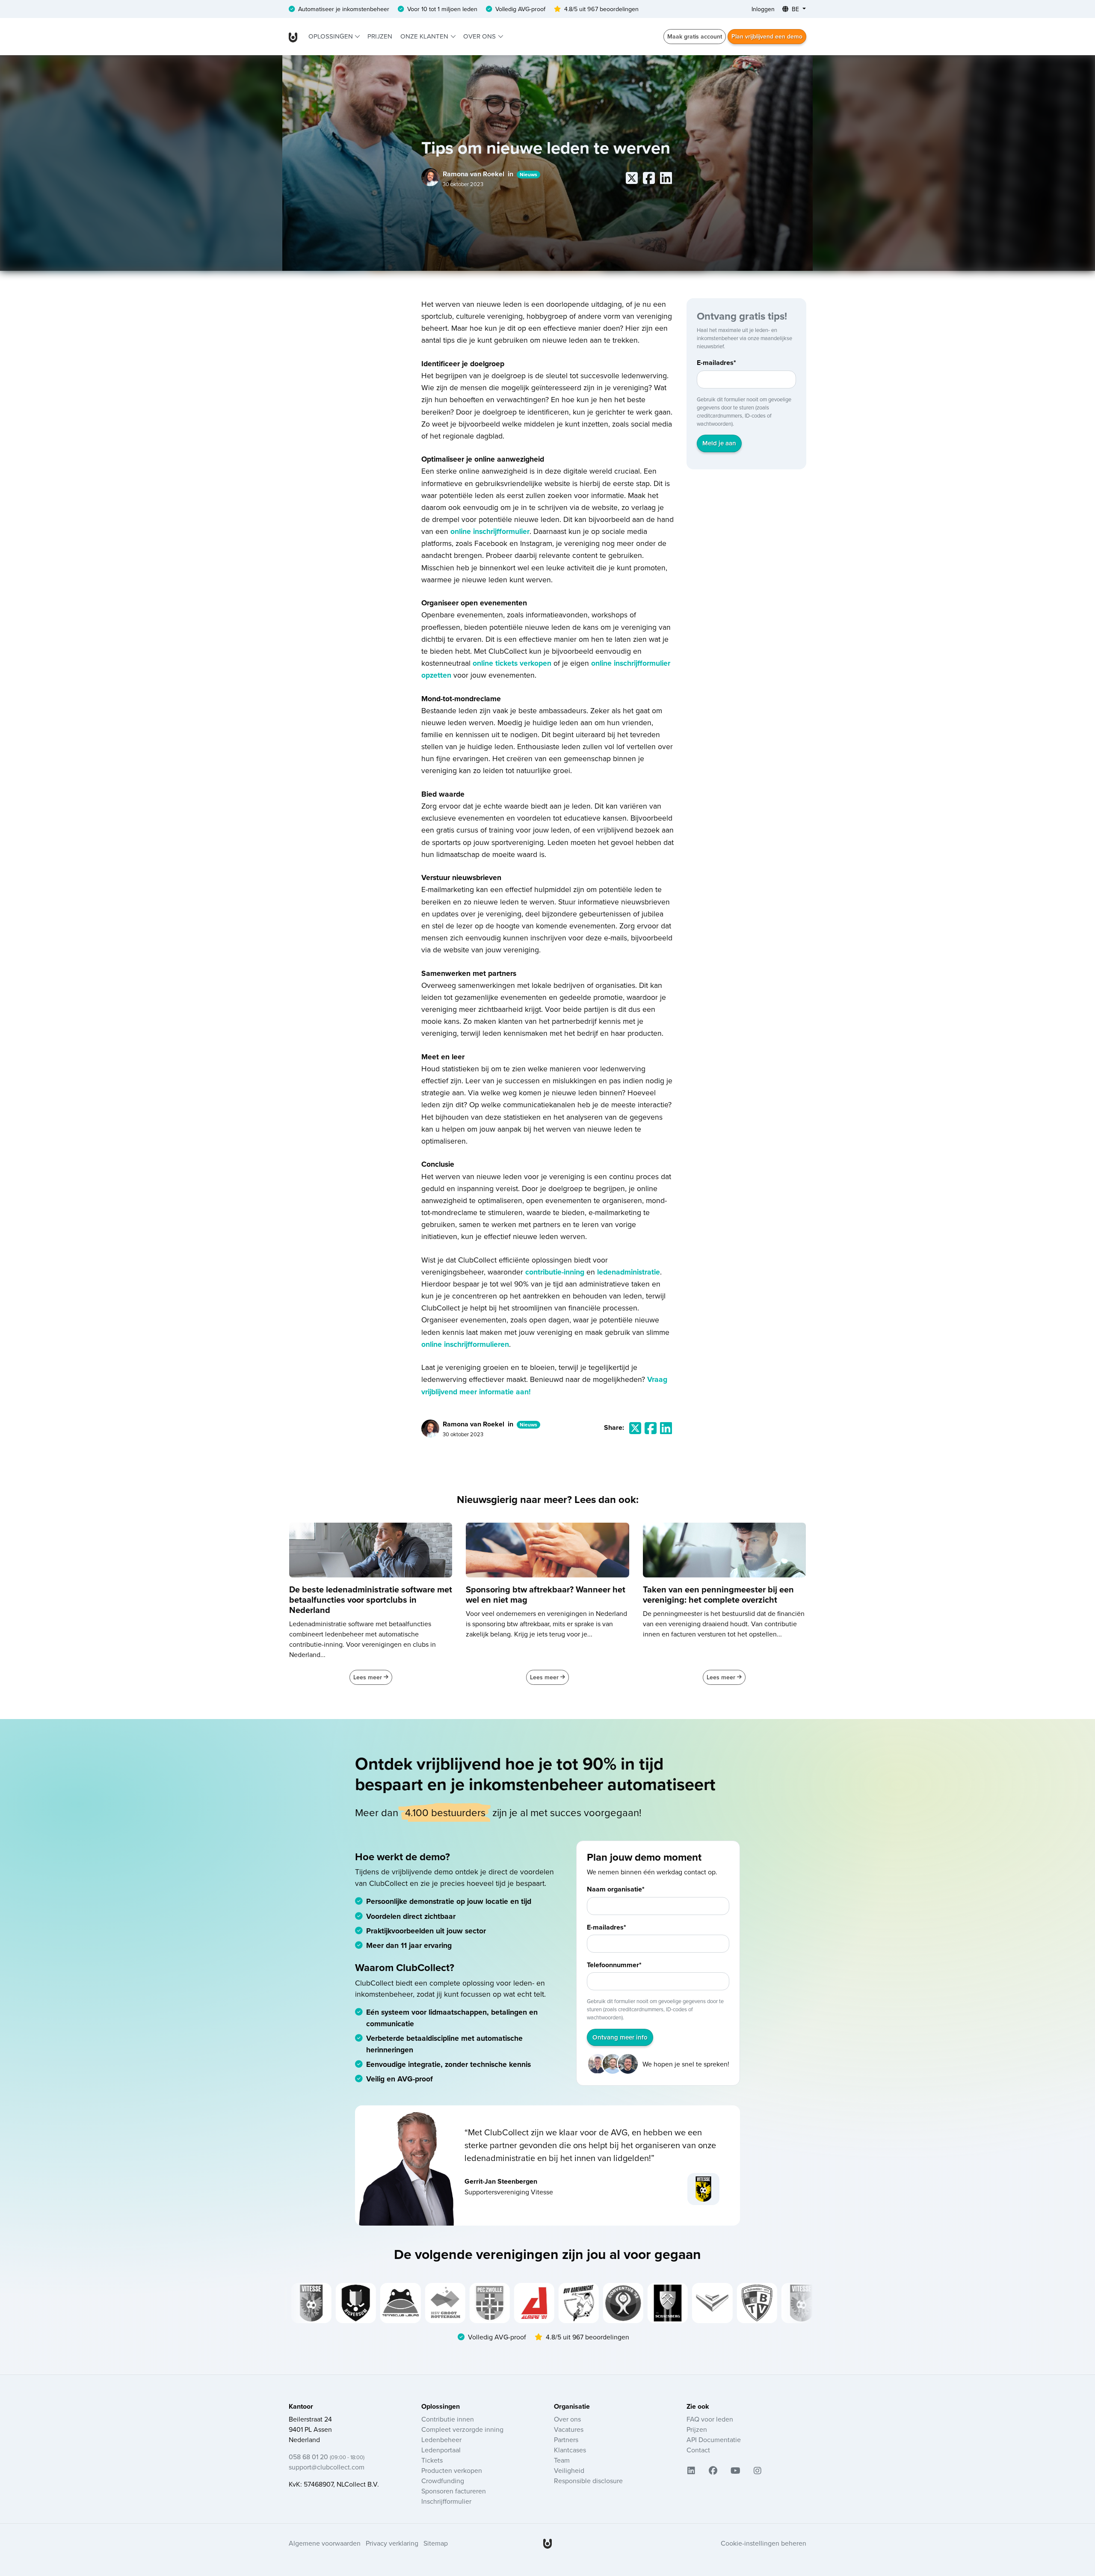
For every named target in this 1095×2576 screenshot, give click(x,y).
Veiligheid (569, 2470)
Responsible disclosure (588, 2481)
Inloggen (763, 9)
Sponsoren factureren (454, 2491)
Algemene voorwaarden (325, 2543)
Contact (698, 2450)
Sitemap (436, 2543)
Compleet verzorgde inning (462, 2429)
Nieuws (528, 174)
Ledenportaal (441, 2450)
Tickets (432, 2460)
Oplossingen (331, 36)
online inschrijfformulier (490, 531)
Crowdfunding (443, 2481)
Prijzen (380, 36)
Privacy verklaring (392, 2543)
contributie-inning (555, 1272)
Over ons (480, 36)
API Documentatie (714, 2440)
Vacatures (569, 2429)
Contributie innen (448, 2419)
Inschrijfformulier (446, 2501)
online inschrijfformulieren (465, 1344)
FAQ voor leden (710, 2419)
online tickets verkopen (512, 663)
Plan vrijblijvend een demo (767, 36)
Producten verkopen (452, 2470)
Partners (566, 2440)
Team (562, 2460)
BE (795, 9)
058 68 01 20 (327, 2457)
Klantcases (570, 2450)
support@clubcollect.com (327, 2467)
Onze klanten (425, 36)
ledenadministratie (629, 1272)
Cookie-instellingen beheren (764, 2543)
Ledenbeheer (441, 2440)
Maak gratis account (695, 36)
